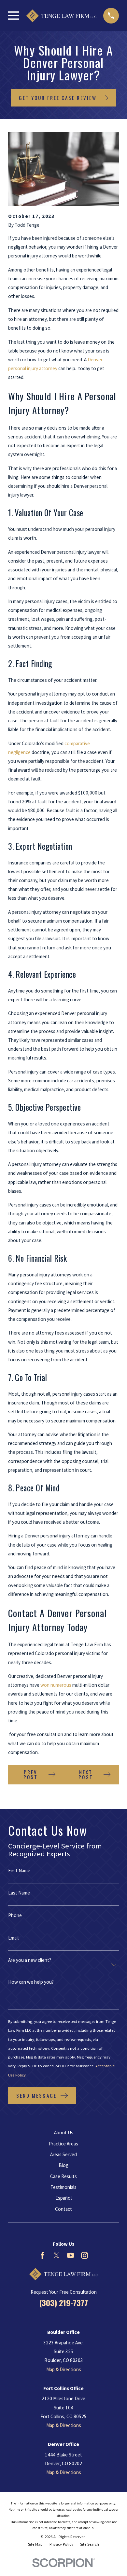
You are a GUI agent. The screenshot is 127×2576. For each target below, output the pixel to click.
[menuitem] (35, 2544)
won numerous (56, 1685)
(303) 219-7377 (63, 2303)
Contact (63, 2209)
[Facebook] (42, 2255)
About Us (64, 2133)
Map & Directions (64, 2369)
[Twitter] (56, 2255)
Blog (63, 2165)
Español (63, 2198)
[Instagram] (85, 2255)
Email (13, 1938)
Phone (15, 1915)
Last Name (19, 1893)
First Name (19, 1870)
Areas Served (63, 2154)
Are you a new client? (30, 1960)
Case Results (63, 2176)
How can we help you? (31, 1982)
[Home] (61, 16)
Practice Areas (63, 2144)
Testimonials (63, 2187)
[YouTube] (71, 2255)
